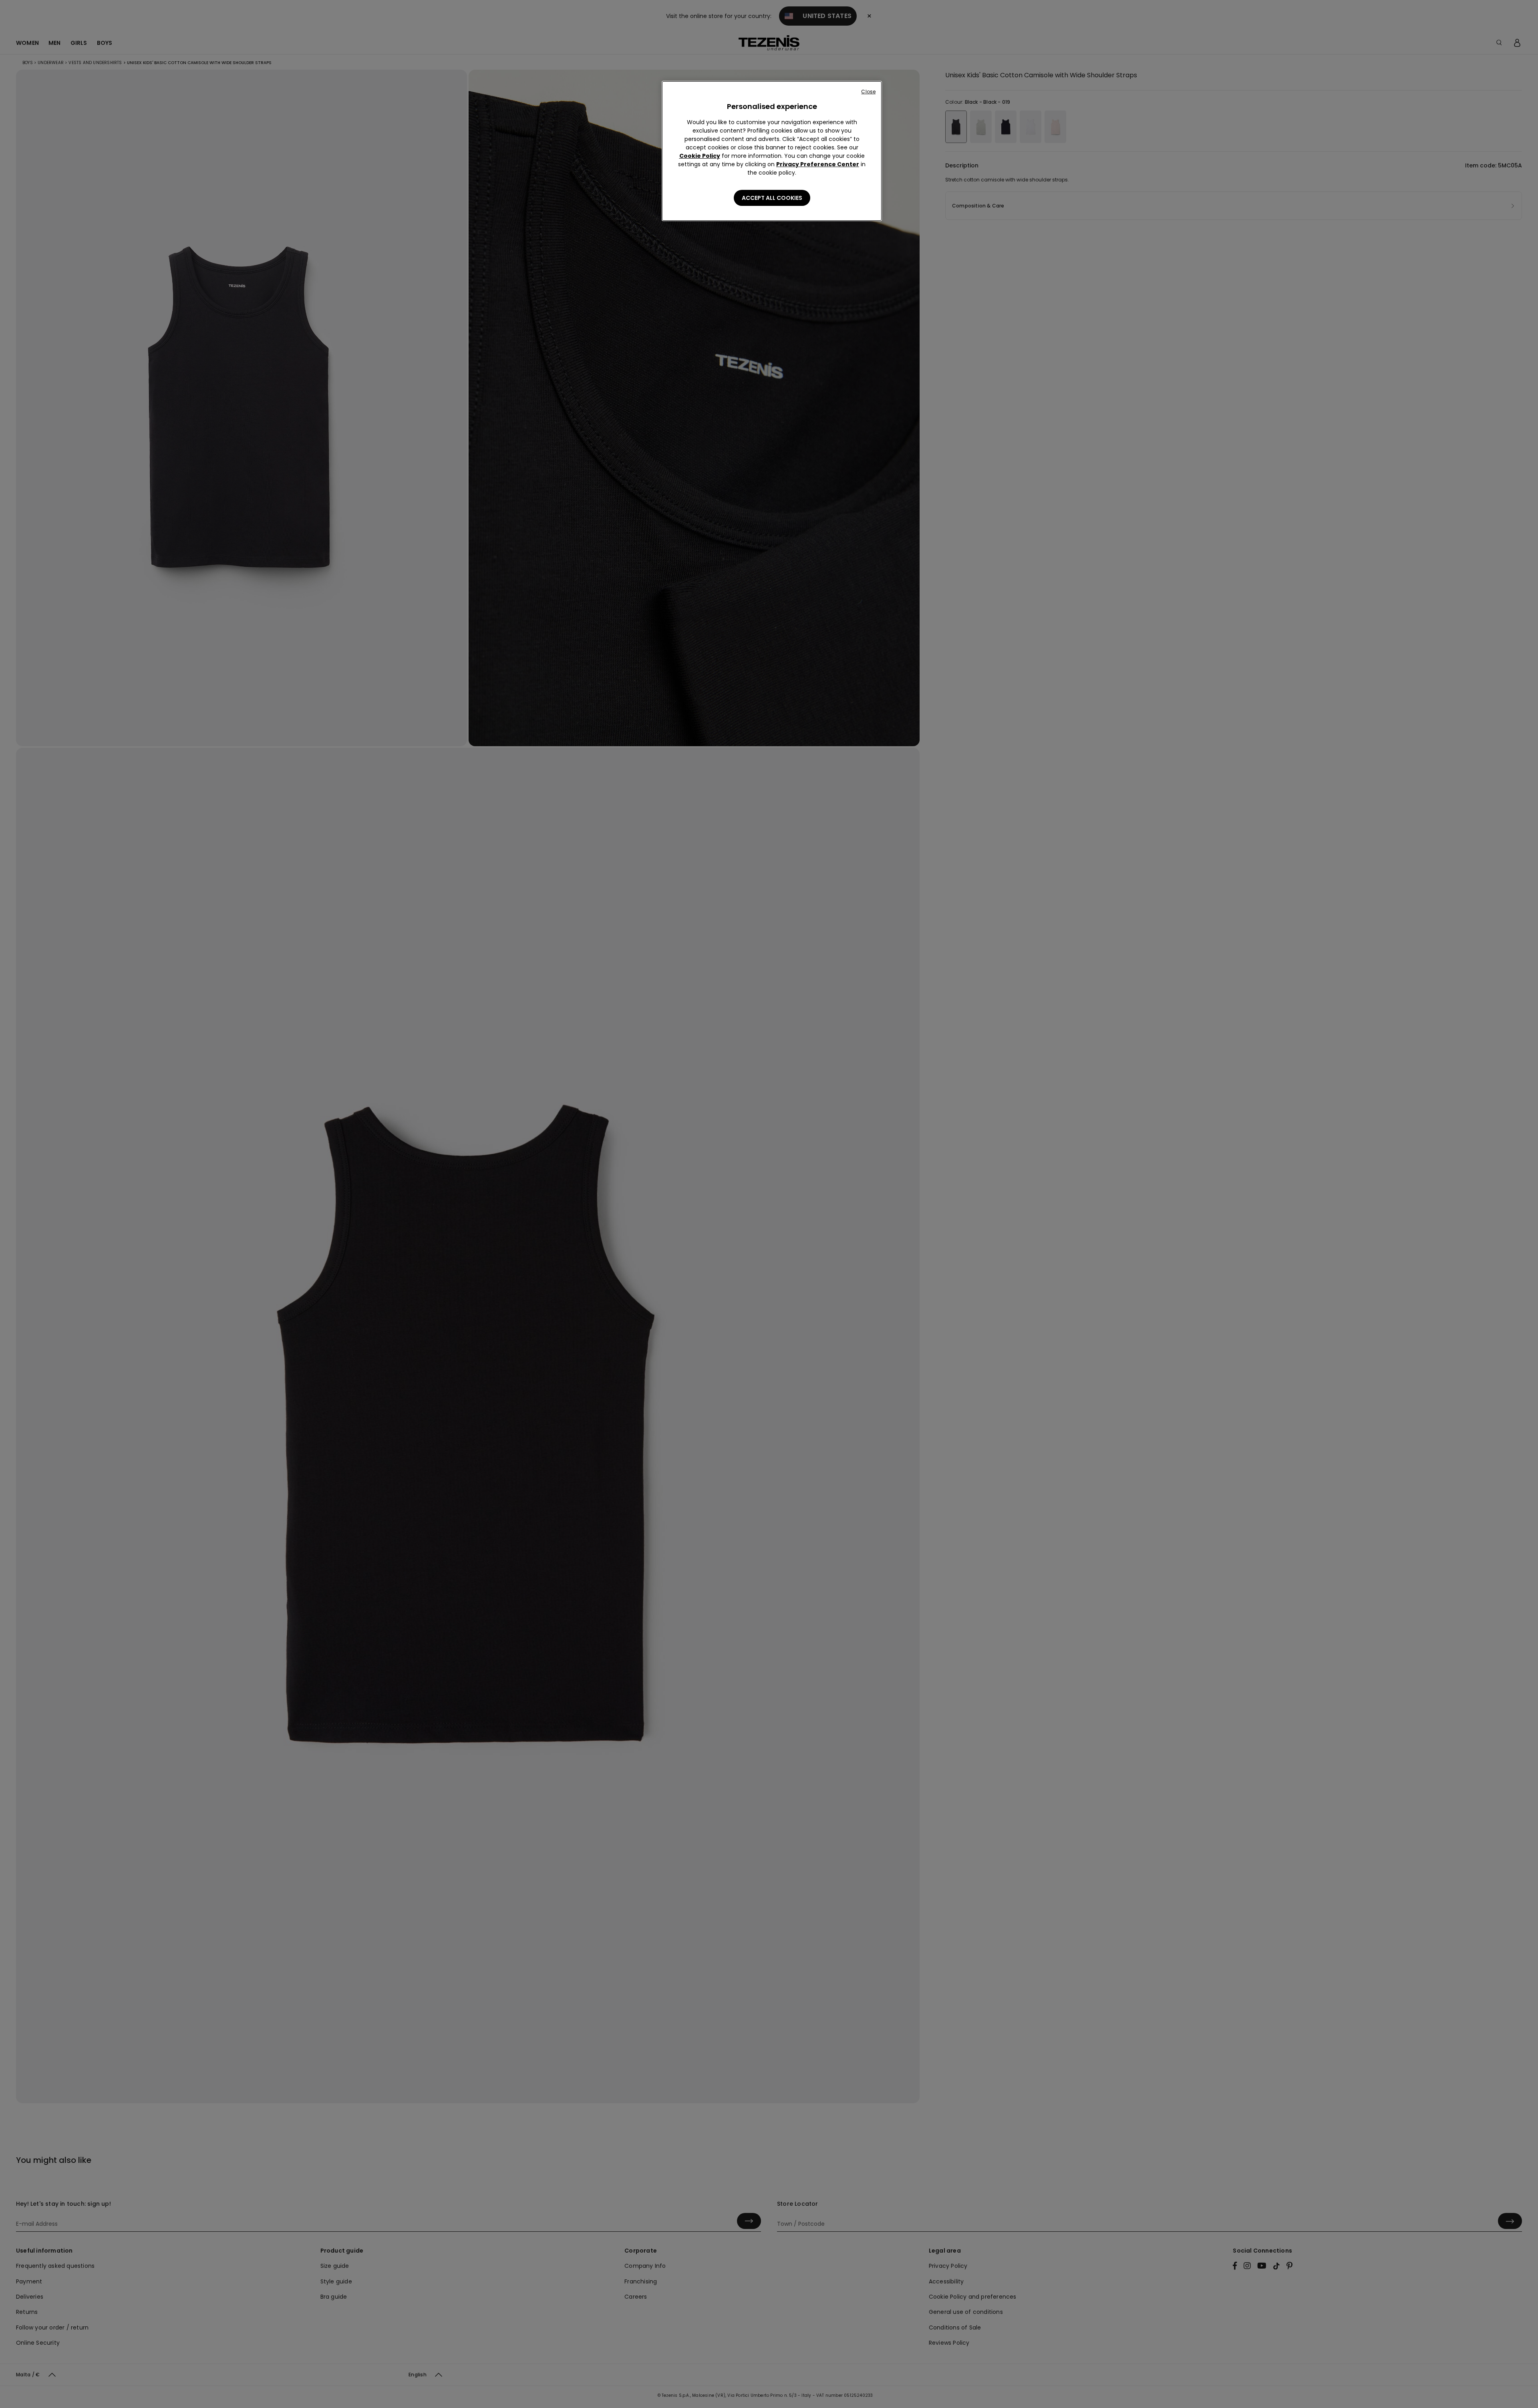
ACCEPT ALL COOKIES (772, 198)
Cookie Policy (700, 156)
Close (868, 92)
